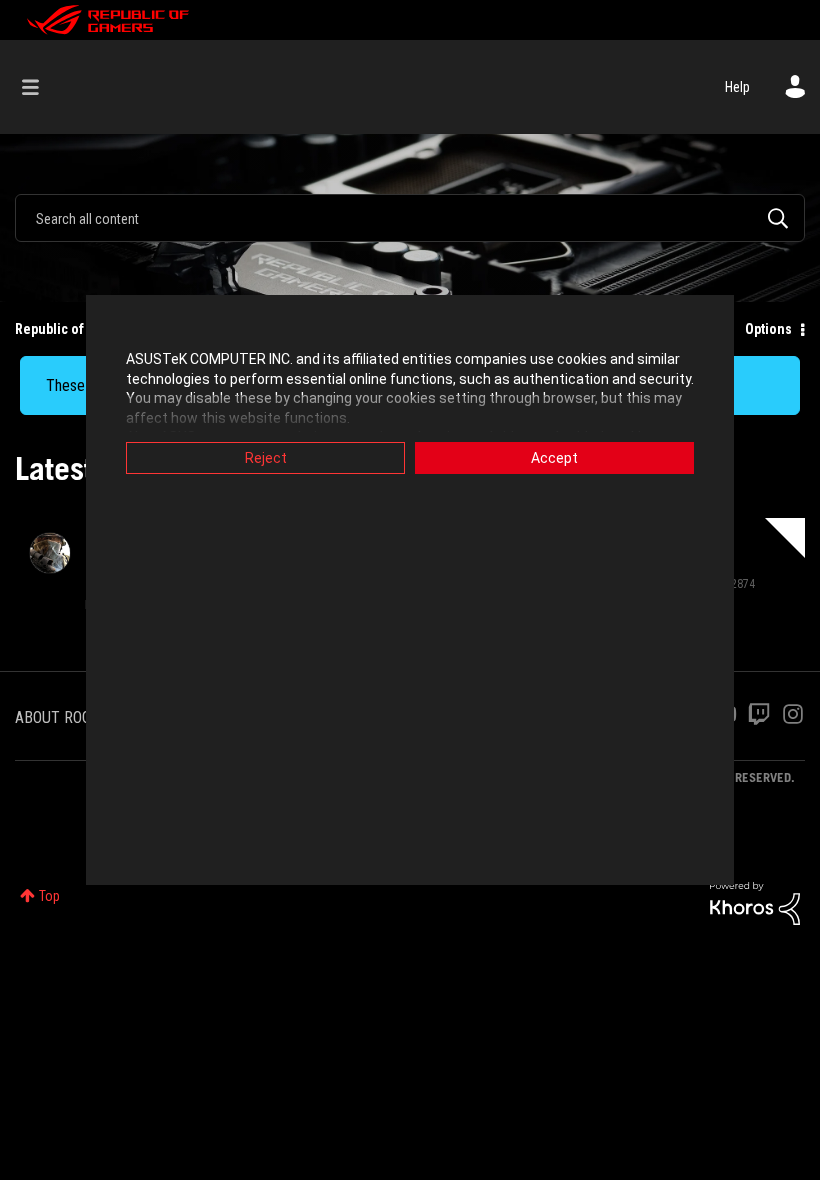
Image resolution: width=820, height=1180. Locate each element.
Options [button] (768, 329)
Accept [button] (554, 458)
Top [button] (49, 896)
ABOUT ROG (53, 717)
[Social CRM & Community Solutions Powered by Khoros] (755, 902)
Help (737, 87)
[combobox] (410, 218)
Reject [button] (266, 458)
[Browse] (40, 87)
